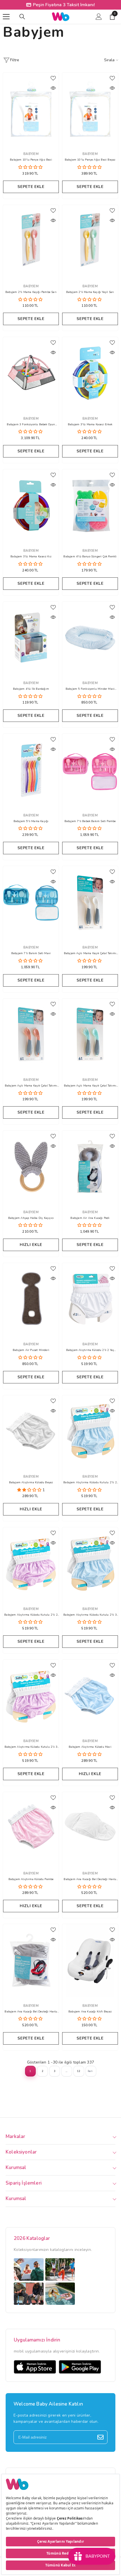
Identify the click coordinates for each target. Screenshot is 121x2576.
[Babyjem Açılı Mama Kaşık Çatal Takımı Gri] (90, 902)
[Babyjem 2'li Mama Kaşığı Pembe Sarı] (31, 241)
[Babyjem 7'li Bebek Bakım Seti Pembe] (90, 770)
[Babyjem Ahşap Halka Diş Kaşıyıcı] (31, 1167)
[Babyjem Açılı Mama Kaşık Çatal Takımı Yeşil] (90, 1035)
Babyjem (31, 154)
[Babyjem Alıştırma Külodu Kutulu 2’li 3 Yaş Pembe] (31, 1696)
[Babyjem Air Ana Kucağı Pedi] (90, 1167)
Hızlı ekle (31, 1245)
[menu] (6, 17)
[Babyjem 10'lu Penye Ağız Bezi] (31, 109)
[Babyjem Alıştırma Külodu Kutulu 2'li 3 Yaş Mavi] (90, 1564)
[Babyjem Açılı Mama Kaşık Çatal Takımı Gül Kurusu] (31, 1035)
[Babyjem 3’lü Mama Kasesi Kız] (31, 506)
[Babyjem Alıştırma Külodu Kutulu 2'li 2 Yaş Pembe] (31, 1564)
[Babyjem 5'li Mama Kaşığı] (31, 770)
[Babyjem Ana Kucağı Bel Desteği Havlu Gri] (31, 1960)
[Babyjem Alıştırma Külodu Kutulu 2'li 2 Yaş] (90, 1432)
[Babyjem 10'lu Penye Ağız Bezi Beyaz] (90, 109)
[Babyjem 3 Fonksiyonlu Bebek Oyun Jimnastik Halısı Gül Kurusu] (31, 373)
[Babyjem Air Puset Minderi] (31, 1299)
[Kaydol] (100, 2437)
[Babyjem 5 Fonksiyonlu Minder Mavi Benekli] (90, 638)
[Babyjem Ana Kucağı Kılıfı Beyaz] (90, 1960)
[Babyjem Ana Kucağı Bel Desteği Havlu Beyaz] (90, 1828)
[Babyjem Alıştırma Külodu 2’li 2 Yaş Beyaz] (90, 1299)
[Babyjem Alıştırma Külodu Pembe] (31, 1828)
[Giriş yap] (99, 17)
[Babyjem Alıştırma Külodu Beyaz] (31, 1432)
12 (79, 2071)
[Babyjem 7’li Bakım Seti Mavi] (31, 902)
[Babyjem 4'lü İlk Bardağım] (31, 638)
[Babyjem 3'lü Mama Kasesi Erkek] (90, 373)
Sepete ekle (31, 187)
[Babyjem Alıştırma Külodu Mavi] (90, 1696)
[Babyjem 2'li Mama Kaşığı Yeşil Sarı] (90, 241)
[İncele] (53, 88)
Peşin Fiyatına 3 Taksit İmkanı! (64, 5)
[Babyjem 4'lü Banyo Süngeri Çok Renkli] (90, 506)
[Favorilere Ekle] (53, 78)
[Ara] (22, 17)
